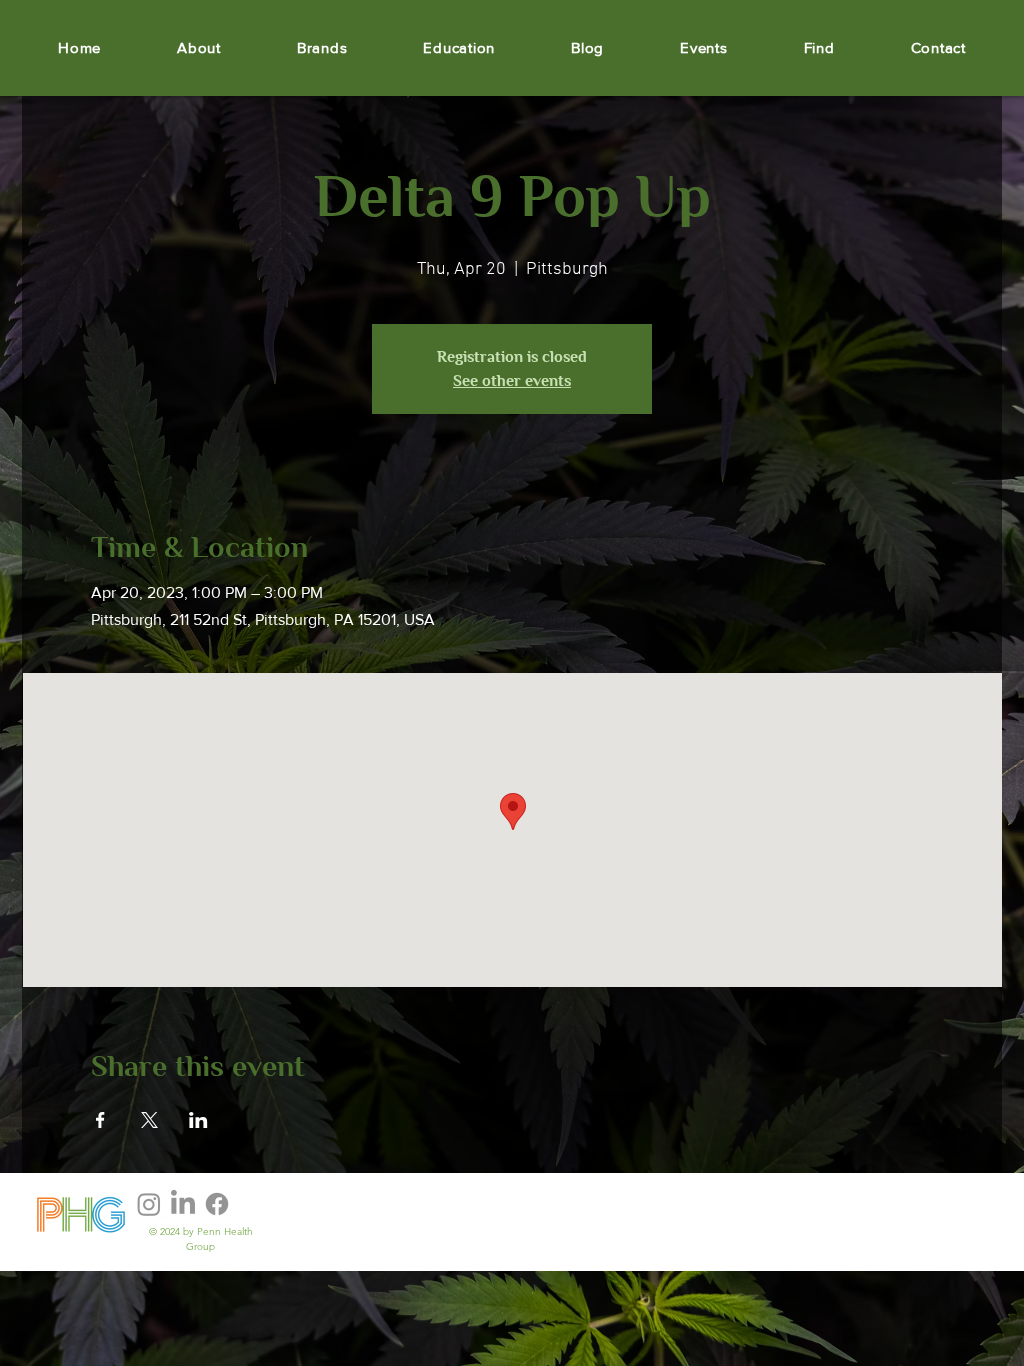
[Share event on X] (149, 1120)
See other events (512, 381)
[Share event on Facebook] (100, 1120)
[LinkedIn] (183, 1204)
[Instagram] (149, 1204)
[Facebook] (217, 1204)
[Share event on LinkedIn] (198, 1120)
